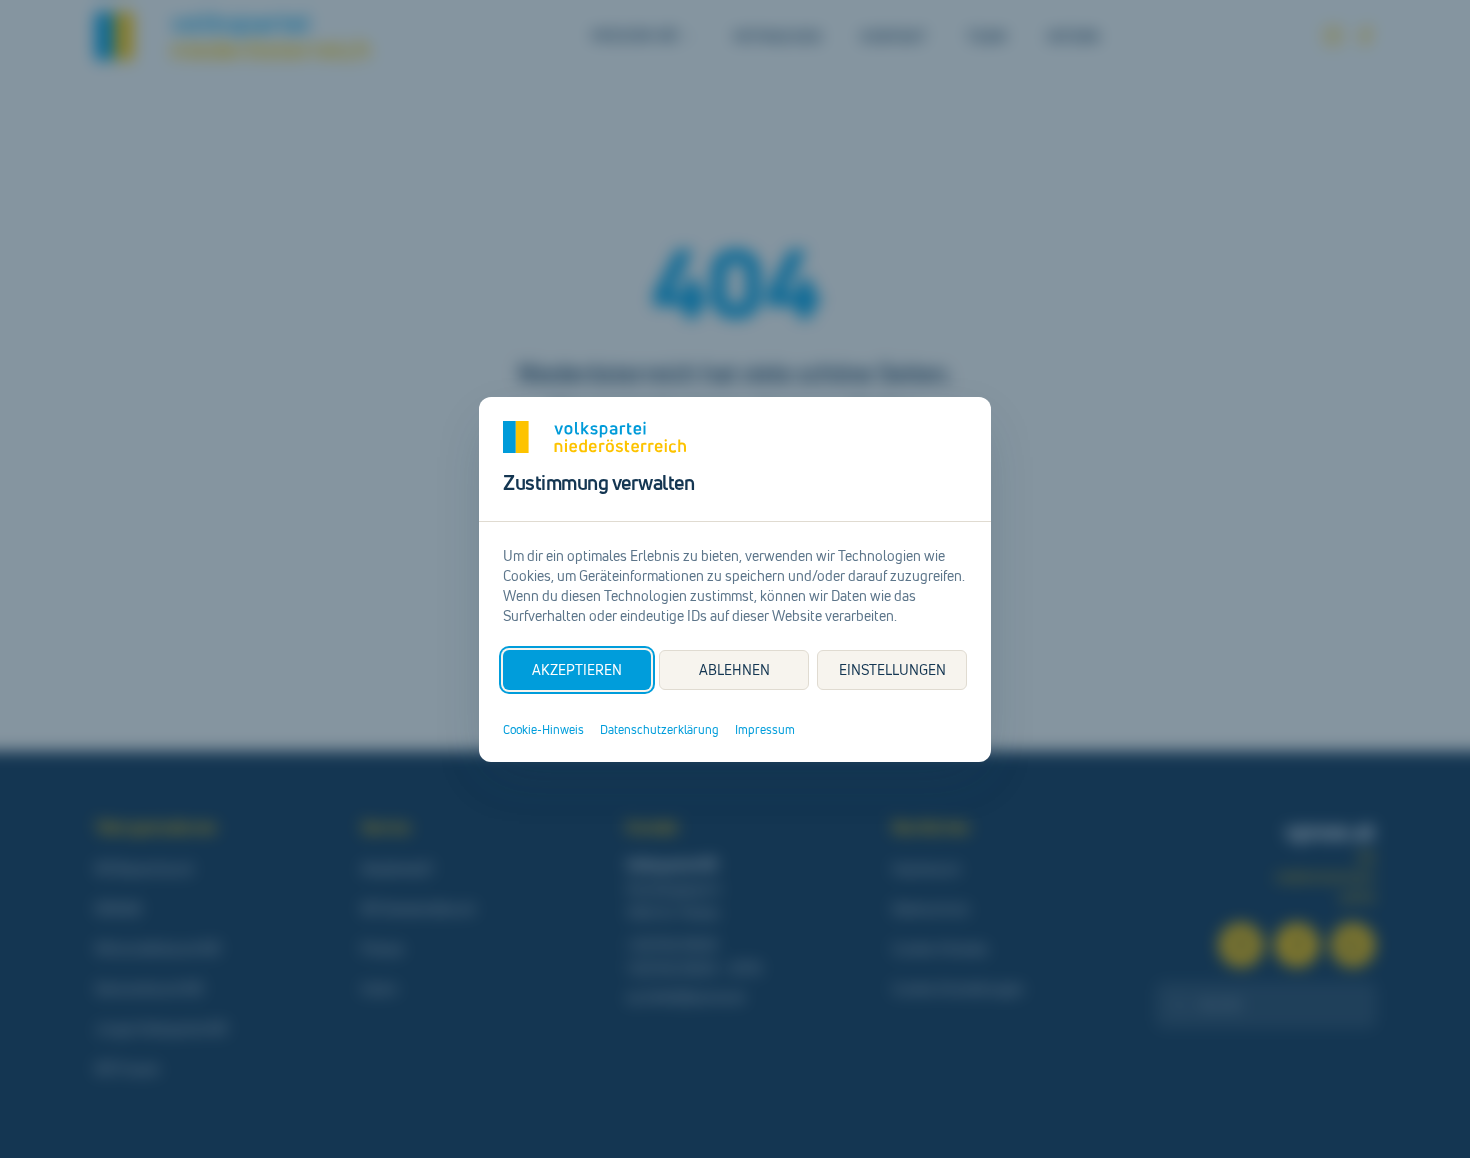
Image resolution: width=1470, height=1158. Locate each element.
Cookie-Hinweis (543, 730)
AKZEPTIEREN (577, 669)
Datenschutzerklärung (659, 730)
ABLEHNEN (734, 669)
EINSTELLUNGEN (892, 669)
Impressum (765, 730)
